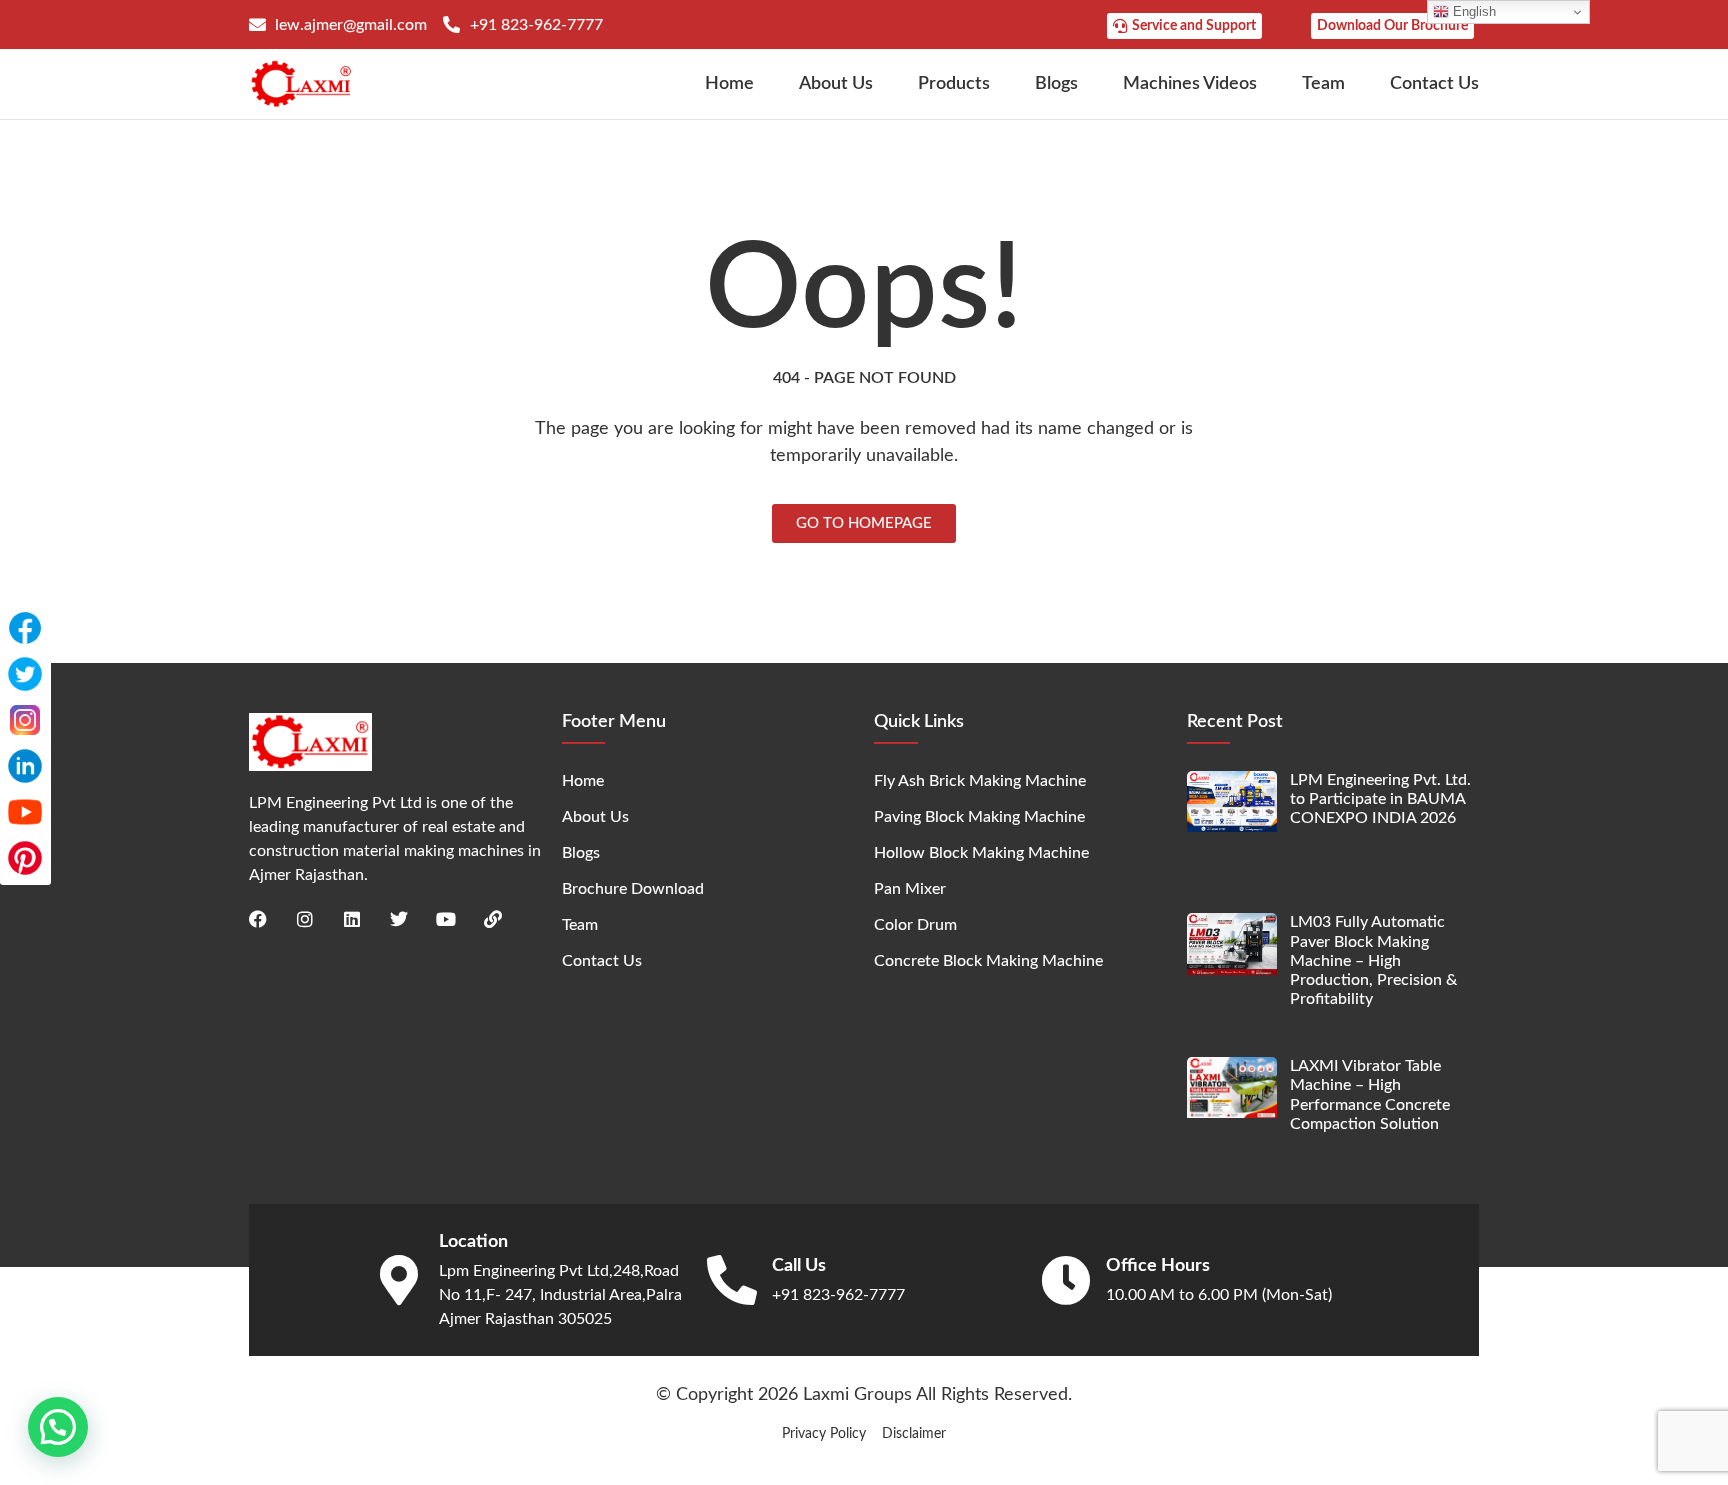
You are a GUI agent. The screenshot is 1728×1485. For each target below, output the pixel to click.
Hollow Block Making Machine (981, 853)
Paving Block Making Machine (979, 817)
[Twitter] (399, 919)
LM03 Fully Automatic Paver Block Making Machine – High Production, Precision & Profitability (1373, 960)
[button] (58, 1427)
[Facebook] (258, 919)
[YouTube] (25, 812)
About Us (836, 84)
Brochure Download (633, 889)
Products (954, 84)
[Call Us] (732, 1280)
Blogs (1056, 84)
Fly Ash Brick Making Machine (980, 781)
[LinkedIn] (25, 766)
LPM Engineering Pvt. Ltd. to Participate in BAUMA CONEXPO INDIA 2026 (1380, 799)
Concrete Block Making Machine (988, 961)
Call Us (799, 1266)
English (1472, 11)
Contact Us (1434, 84)
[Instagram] (305, 919)
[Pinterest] (25, 858)
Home (729, 84)
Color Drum (915, 925)
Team (1323, 84)
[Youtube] (446, 919)
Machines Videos (1190, 84)
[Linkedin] (352, 919)
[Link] (493, 919)
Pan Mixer (910, 889)
